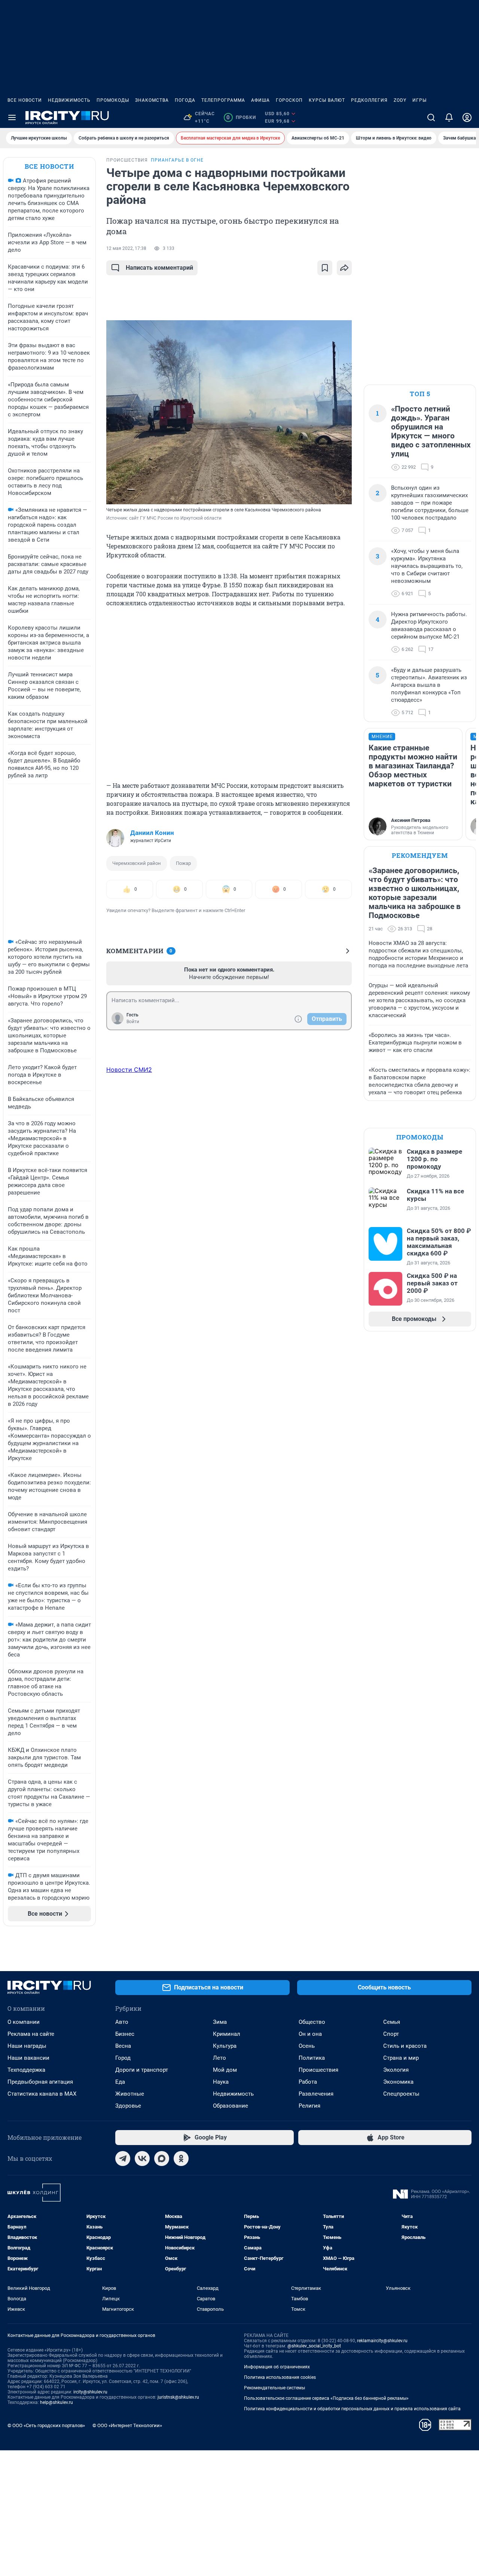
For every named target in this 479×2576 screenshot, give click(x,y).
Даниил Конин (152, 833)
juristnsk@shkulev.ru (178, 2397)
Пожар (183, 863)
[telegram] (123, 2159)
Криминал (227, 2034)
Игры (419, 100)
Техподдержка (26, 2070)
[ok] (181, 2159)
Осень (307, 2046)
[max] (162, 2159)
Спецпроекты (401, 2094)
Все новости (25, 100)
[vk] (142, 2159)
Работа (308, 2082)
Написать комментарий (159, 268)
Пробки (241, 117)
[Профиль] (467, 117)
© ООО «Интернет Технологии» (127, 2425)
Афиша (260, 100)
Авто (122, 2022)
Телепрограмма (223, 100)
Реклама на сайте (31, 2034)
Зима (220, 2022)
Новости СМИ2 (129, 1070)
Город (123, 2058)
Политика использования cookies (280, 2377)
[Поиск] (431, 117)
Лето (219, 2058)
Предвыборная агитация (40, 2082)
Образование (231, 2106)
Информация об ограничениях (277, 2367)
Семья (392, 2022)
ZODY (400, 100)
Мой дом (225, 2070)
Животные (130, 2094)
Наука (221, 2082)
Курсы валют (327, 100)
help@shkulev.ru (57, 2402)
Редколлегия (369, 100)
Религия (309, 2106)
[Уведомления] (449, 117)
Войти (133, 1022)
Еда (120, 2082)
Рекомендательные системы (274, 2388)
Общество (312, 2022)
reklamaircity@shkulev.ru (382, 2341)
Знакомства (152, 100)
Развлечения (316, 2094)
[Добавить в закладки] (325, 268)
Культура (225, 2046)
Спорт (391, 2034)
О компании (24, 2022)
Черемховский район (137, 863)
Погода (185, 100)
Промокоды (113, 100)
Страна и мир (401, 2058)
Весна (123, 2046)
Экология (396, 2070)
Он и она (310, 2034)
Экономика (398, 2082)
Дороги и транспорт (142, 2070)
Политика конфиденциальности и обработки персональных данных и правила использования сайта (352, 2409)
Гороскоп (289, 100)
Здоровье (128, 2106)
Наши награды (27, 2046)
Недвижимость (69, 100)
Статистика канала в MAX (42, 2094)
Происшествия (318, 2070)
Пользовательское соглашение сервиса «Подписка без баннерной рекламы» (326, 2398)
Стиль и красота (405, 2046)
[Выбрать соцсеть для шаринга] (344, 268)
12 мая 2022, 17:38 (126, 248)
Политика (312, 2058)
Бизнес (125, 2034)
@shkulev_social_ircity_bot (314, 2346)
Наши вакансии (28, 2058)
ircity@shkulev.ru (90, 2392)
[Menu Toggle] (12, 117)
